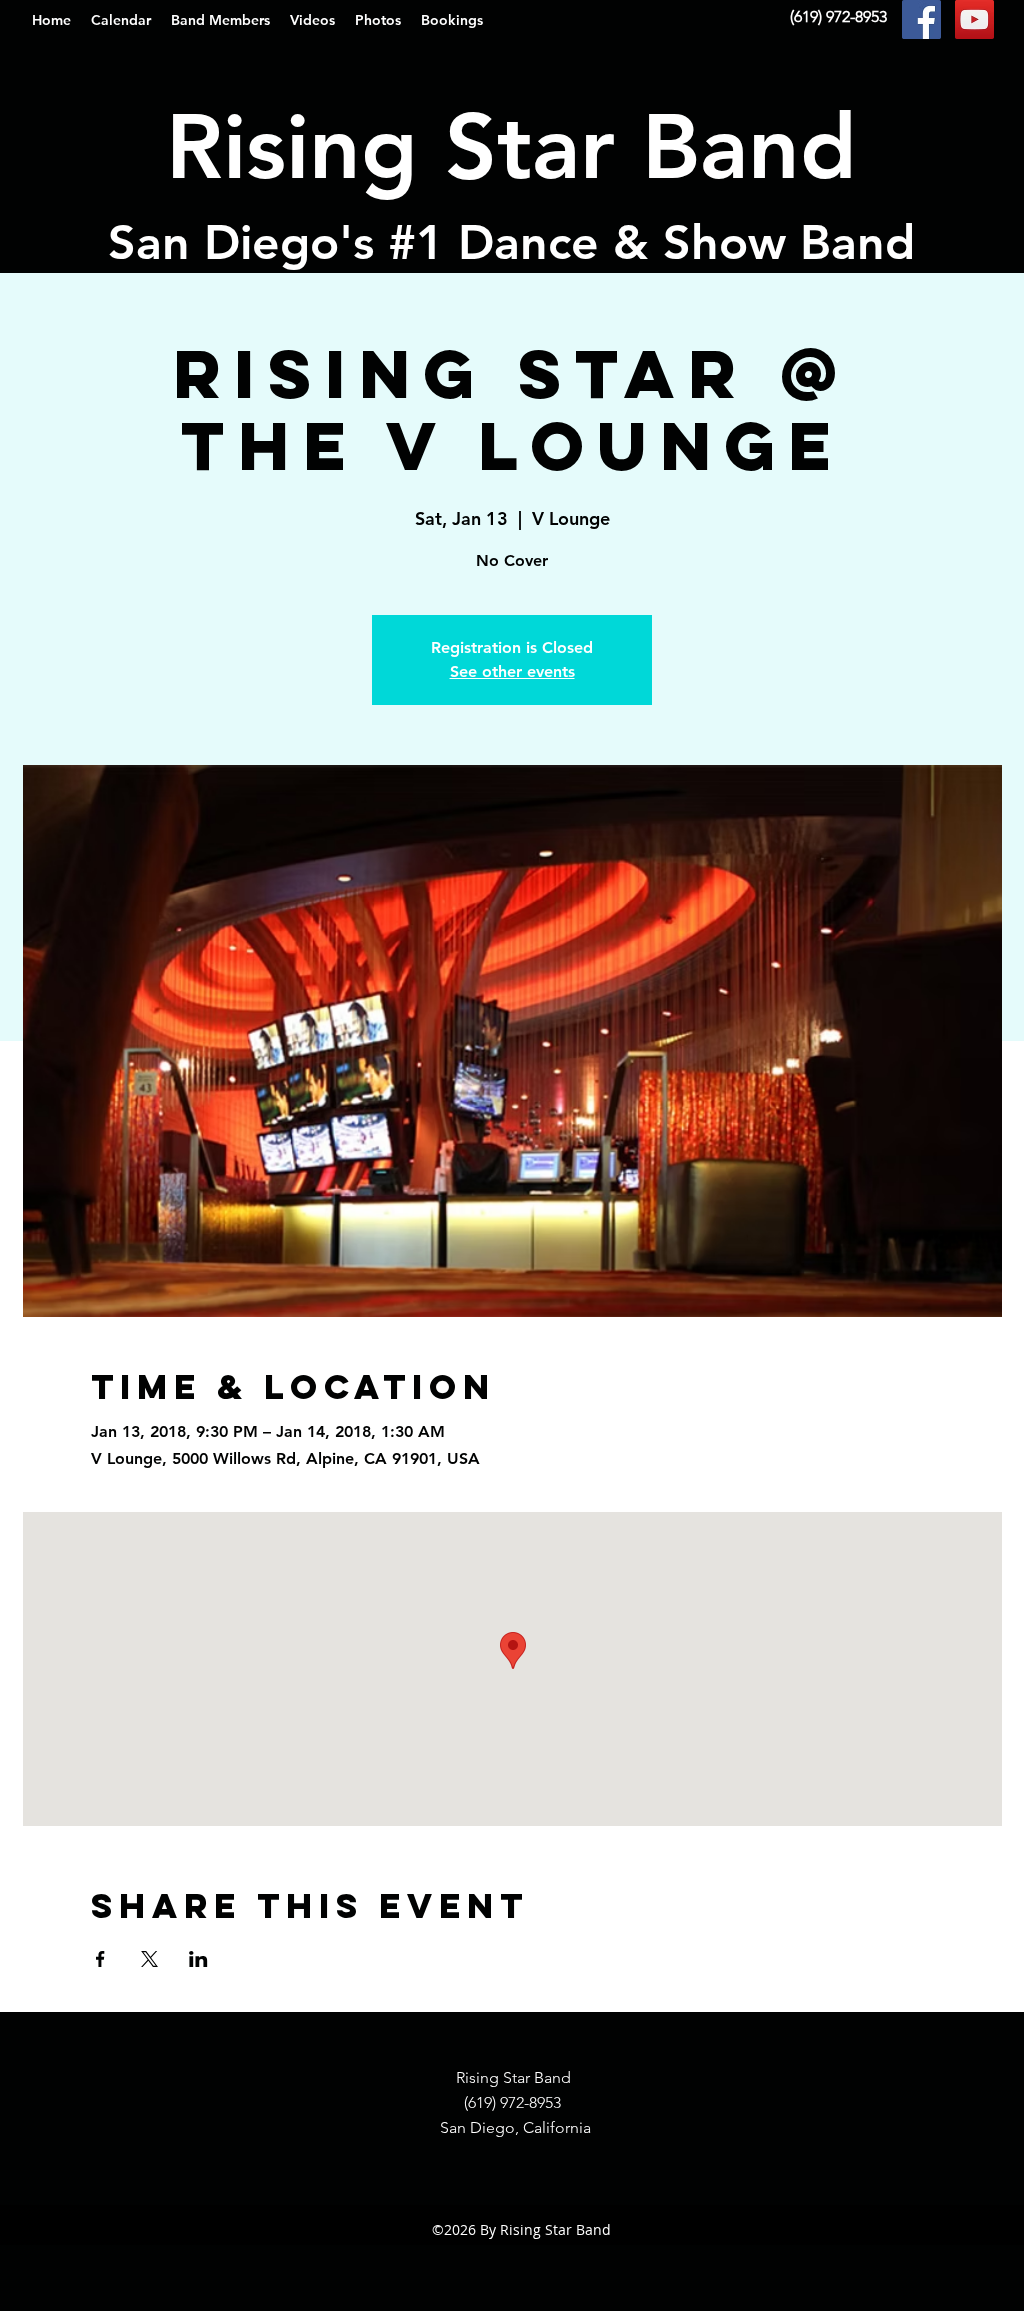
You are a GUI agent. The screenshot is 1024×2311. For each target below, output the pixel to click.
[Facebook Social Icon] (921, 19)
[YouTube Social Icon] (974, 19)
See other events (512, 671)
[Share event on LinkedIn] (198, 1959)
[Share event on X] (149, 1959)
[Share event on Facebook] (100, 1959)
